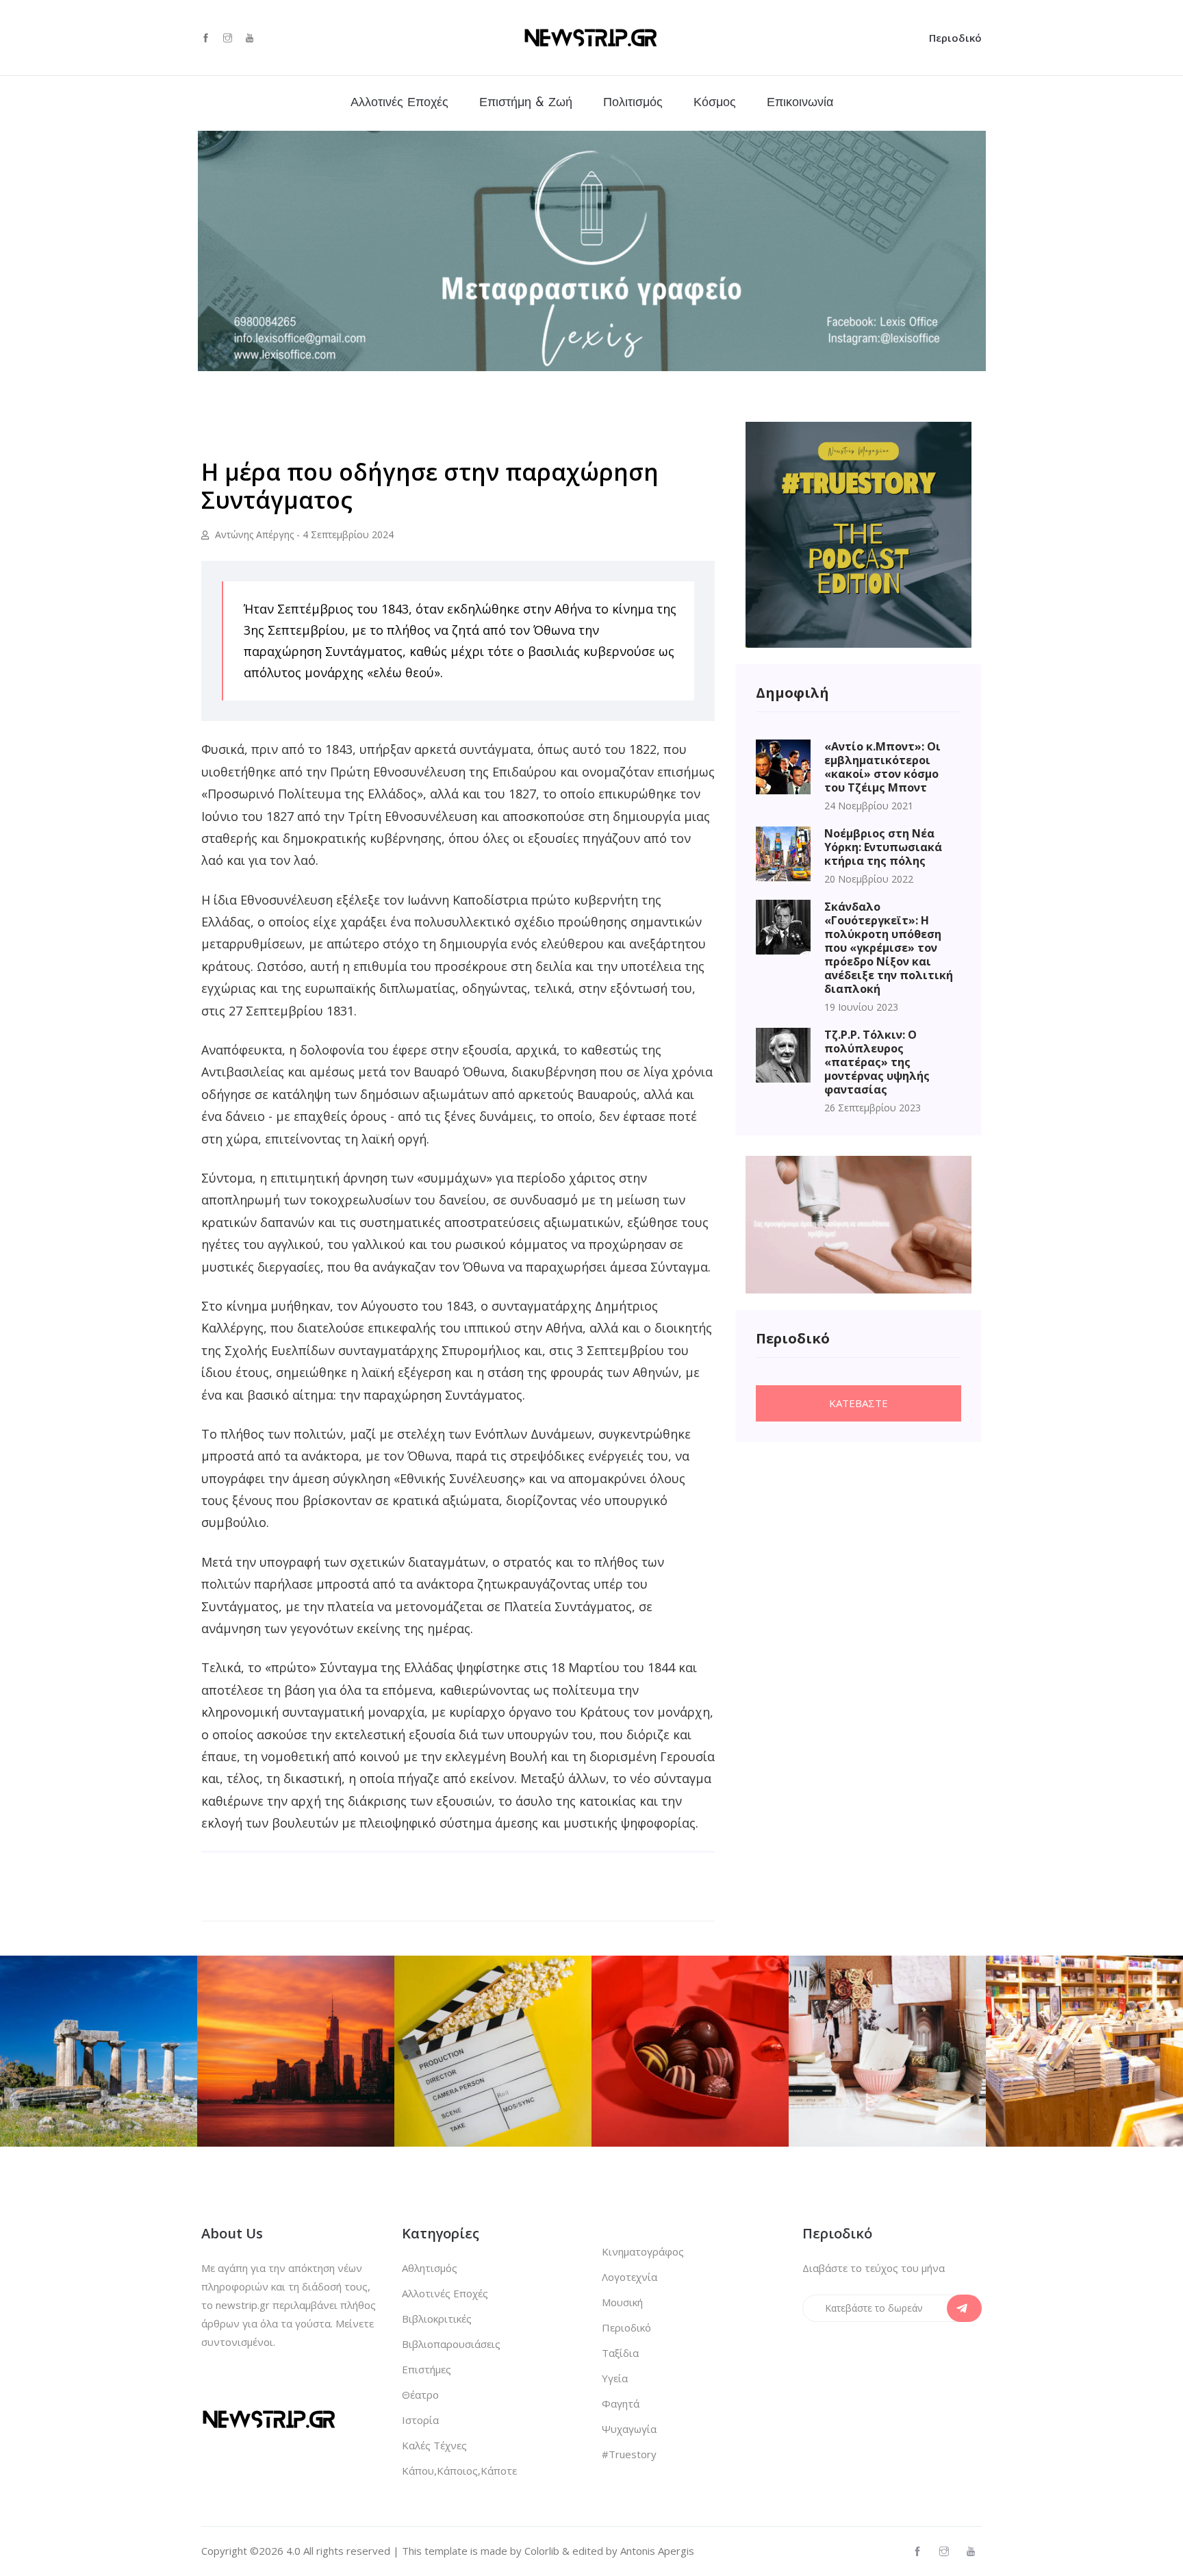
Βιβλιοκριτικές (437, 2319)
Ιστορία (420, 2420)
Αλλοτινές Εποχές (445, 2293)
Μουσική (622, 2302)
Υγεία (615, 2378)
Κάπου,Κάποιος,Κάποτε (459, 2471)
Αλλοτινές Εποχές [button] (399, 103)
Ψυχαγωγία (629, 2429)
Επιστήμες (427, 2369)
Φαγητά (621, 2403)
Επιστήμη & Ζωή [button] (526, 103)
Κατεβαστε (858, 1403)
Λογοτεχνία (629, 2277)
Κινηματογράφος (643, 2251)
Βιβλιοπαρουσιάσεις (451, 2344)
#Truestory (629, 2454)
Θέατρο (420, 2395)
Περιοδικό (955, 38)
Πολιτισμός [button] (633, 103)
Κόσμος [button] (715, 103)
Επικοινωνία (800, 103)
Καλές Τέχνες (434, 2445)
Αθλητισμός (430, 2268)
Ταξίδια (620, 2353)
